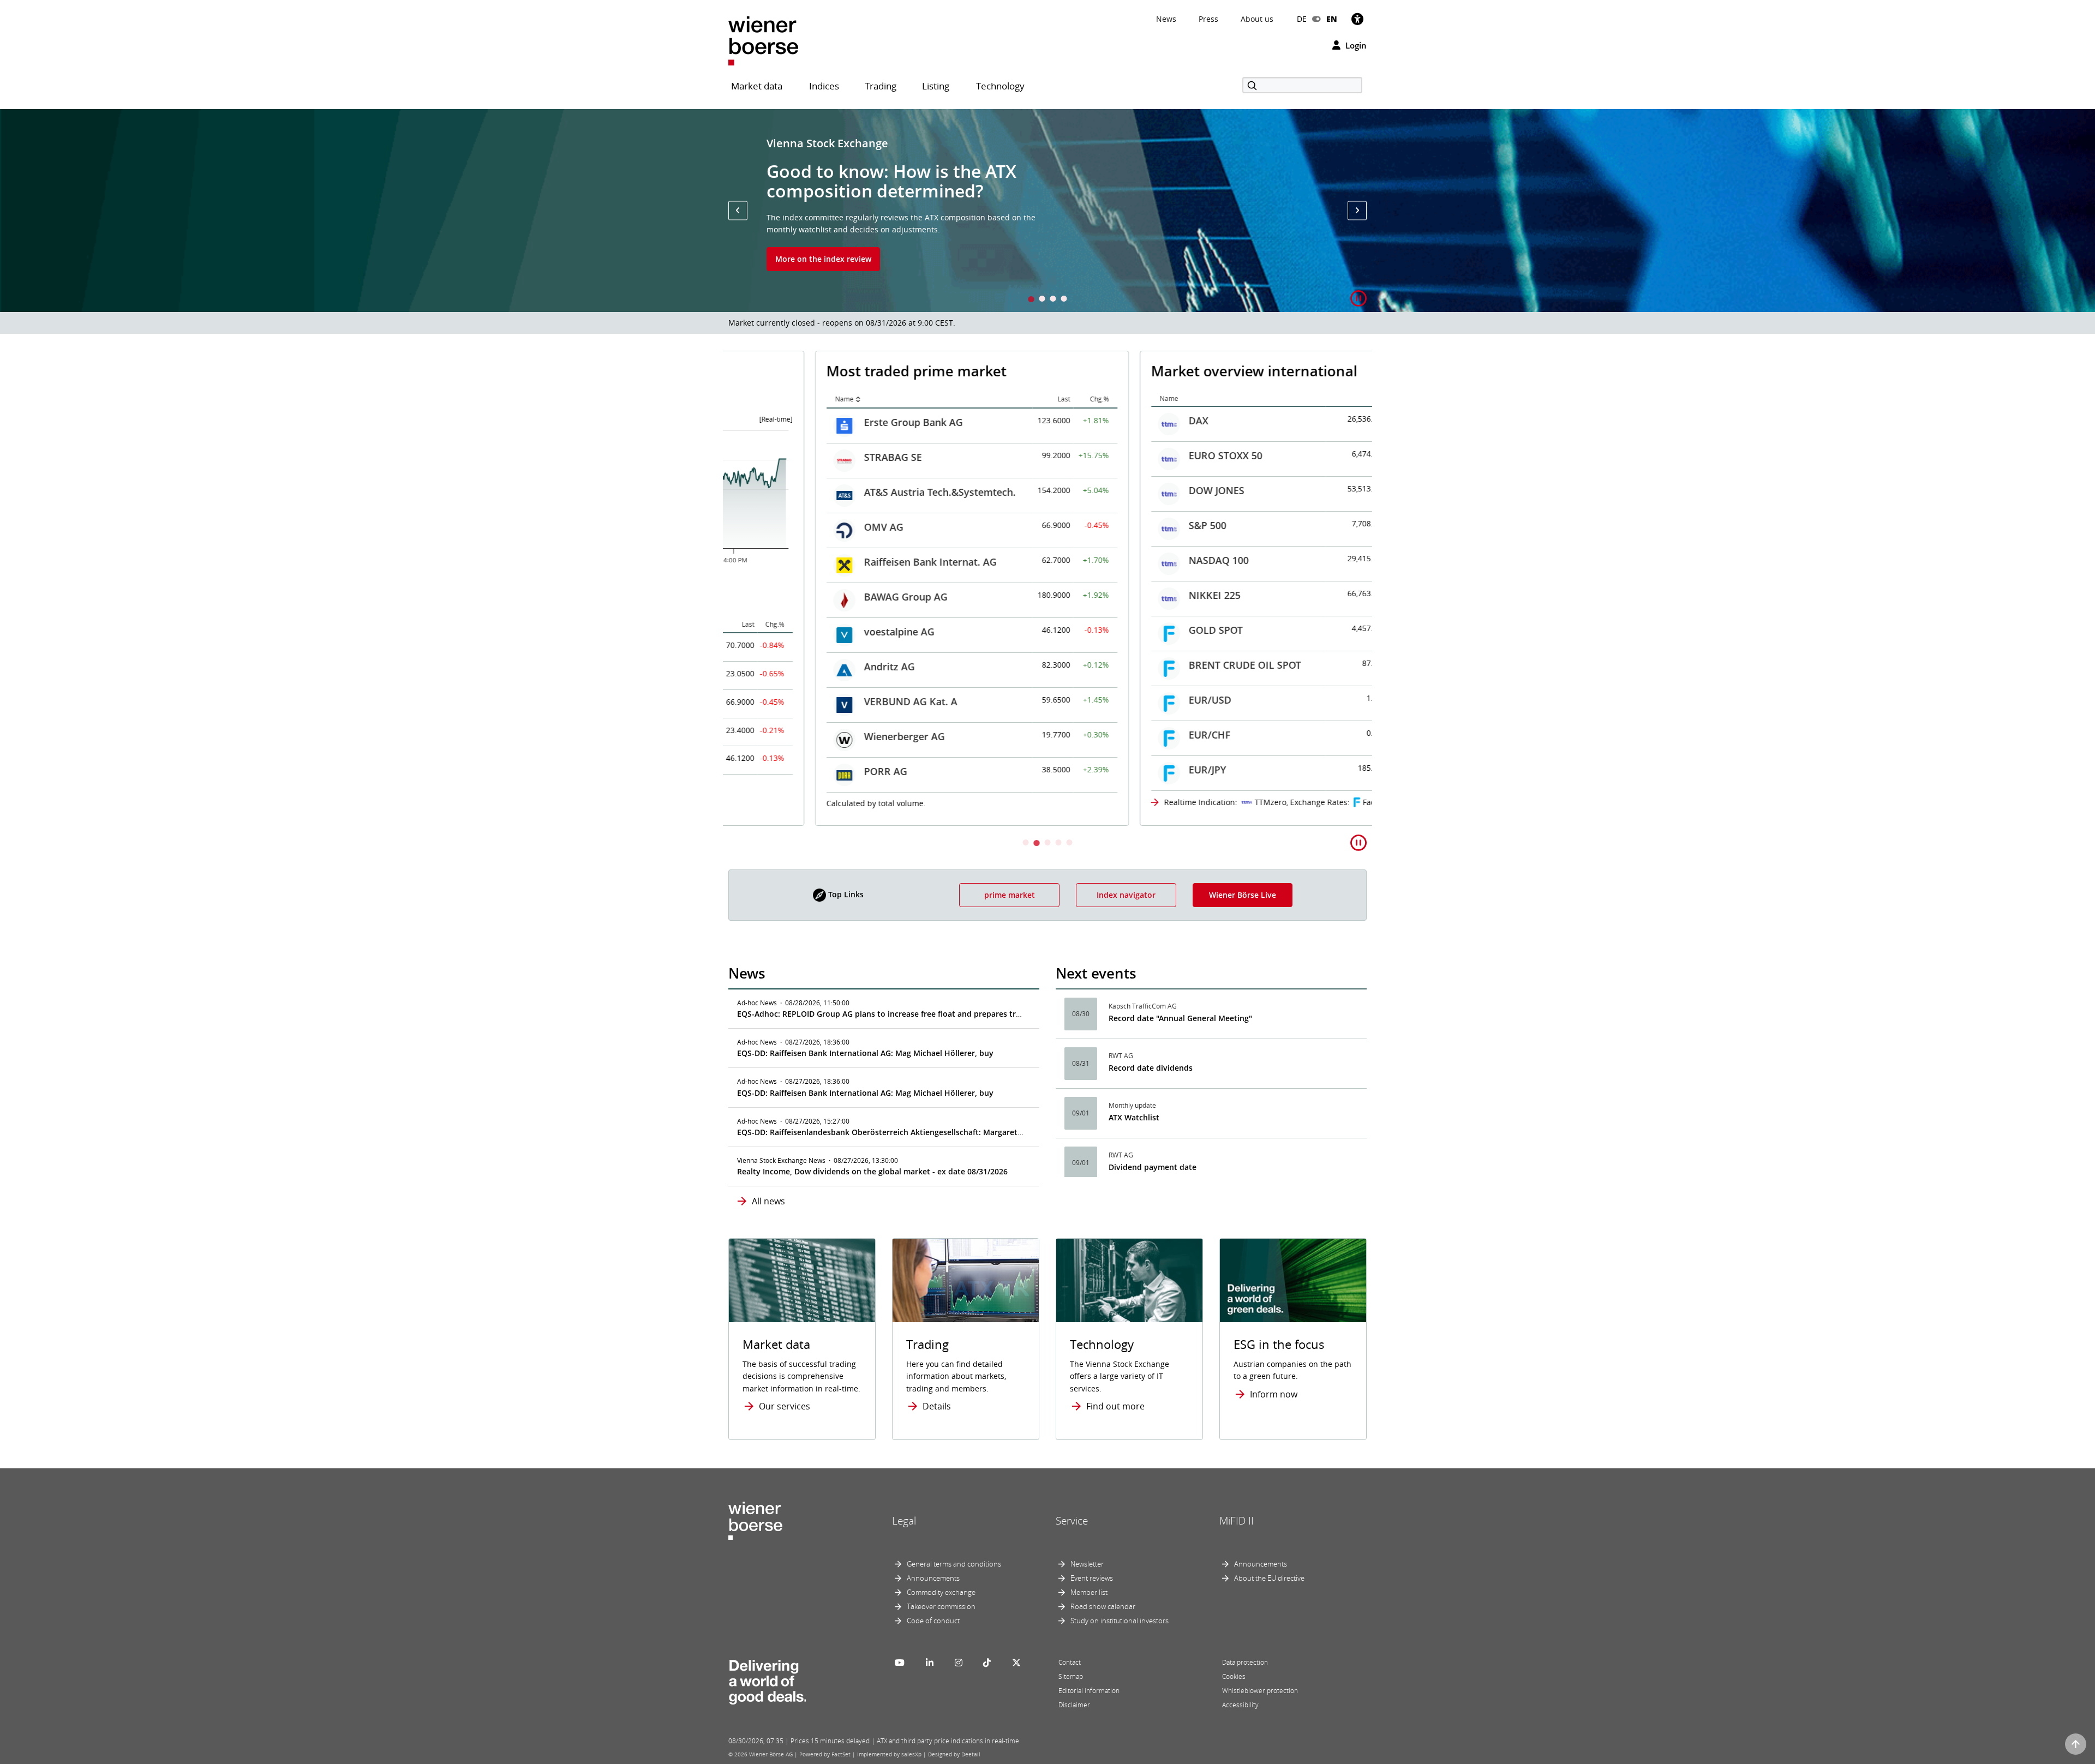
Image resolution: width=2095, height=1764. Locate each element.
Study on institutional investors (1120, 1621)
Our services (785, 1406)
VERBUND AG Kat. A (824, 701)
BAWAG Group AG (819, 597)
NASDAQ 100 (1132, 560)
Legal (904, 1521)
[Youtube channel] (900, 1663)
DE (1302, 19)
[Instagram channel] (959, 1663)
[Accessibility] (1357, 19)
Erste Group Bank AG (827, 422)
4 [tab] (1064, 300)
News (1166, 19)
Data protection (1245, 1662)
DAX (1112, 421)
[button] (738, 210)
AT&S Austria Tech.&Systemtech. (853, 492)
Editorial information (1089, 1691)
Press (1208, 19)
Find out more (1115, 1406)
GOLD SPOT (1129, 630)
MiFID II (1237, 1521)
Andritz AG (803, 667)
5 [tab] (1069, 844)
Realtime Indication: (1114, 802)
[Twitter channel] (1016, 1663)
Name (758, 399)
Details (937, 1406)
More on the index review (823, 259)
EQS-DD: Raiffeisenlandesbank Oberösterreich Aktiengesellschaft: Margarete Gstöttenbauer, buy (917, 1132)
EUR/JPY (1121, 770)
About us (1257, 19)
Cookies (1234, 1676)
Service (1072, 1521)
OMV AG (797, 527)
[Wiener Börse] (763, 40)
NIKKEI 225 (1128, 595)
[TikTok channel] (987, 1663)
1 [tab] (1031, 300)
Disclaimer (1074, 1705)
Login (1355, 45)
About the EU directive (1269, 1578)
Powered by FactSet (825, 1754)
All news (768, 1201)
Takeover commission (941, 1606)
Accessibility (1240, 1705)
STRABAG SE (806, 457)
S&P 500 (1121, 525)
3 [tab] (1053, 300)
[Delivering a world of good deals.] (767, 1679)
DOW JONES (1130, 490)
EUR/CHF (1123, 735)
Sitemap (1071, 1676)
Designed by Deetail (954, 1754)
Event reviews (1092, 1578)
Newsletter (1087, 1564)
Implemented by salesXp (889, 1754)
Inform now (1274, 1394)
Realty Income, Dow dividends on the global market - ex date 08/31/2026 (872, 1171)
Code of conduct (933, 1621)
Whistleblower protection (1260, 1691)
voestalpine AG (813, 632)
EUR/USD (1123, 700)
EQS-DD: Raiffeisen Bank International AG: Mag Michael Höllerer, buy (865, 1053)
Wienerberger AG (818, 736)
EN (1332, 19)
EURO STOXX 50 (1139, 455)
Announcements (933, 1578)
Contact (1070, 1662)
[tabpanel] (1047, 211)
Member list (1089, 1592)
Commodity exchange (941, 1592)
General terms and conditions (954, 1564)
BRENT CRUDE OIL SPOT (1158, 665)
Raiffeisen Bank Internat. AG (844, 562)
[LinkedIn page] (930, 1663)
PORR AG (799, 771)
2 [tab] (1042, 300)
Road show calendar (1103, 1606)
